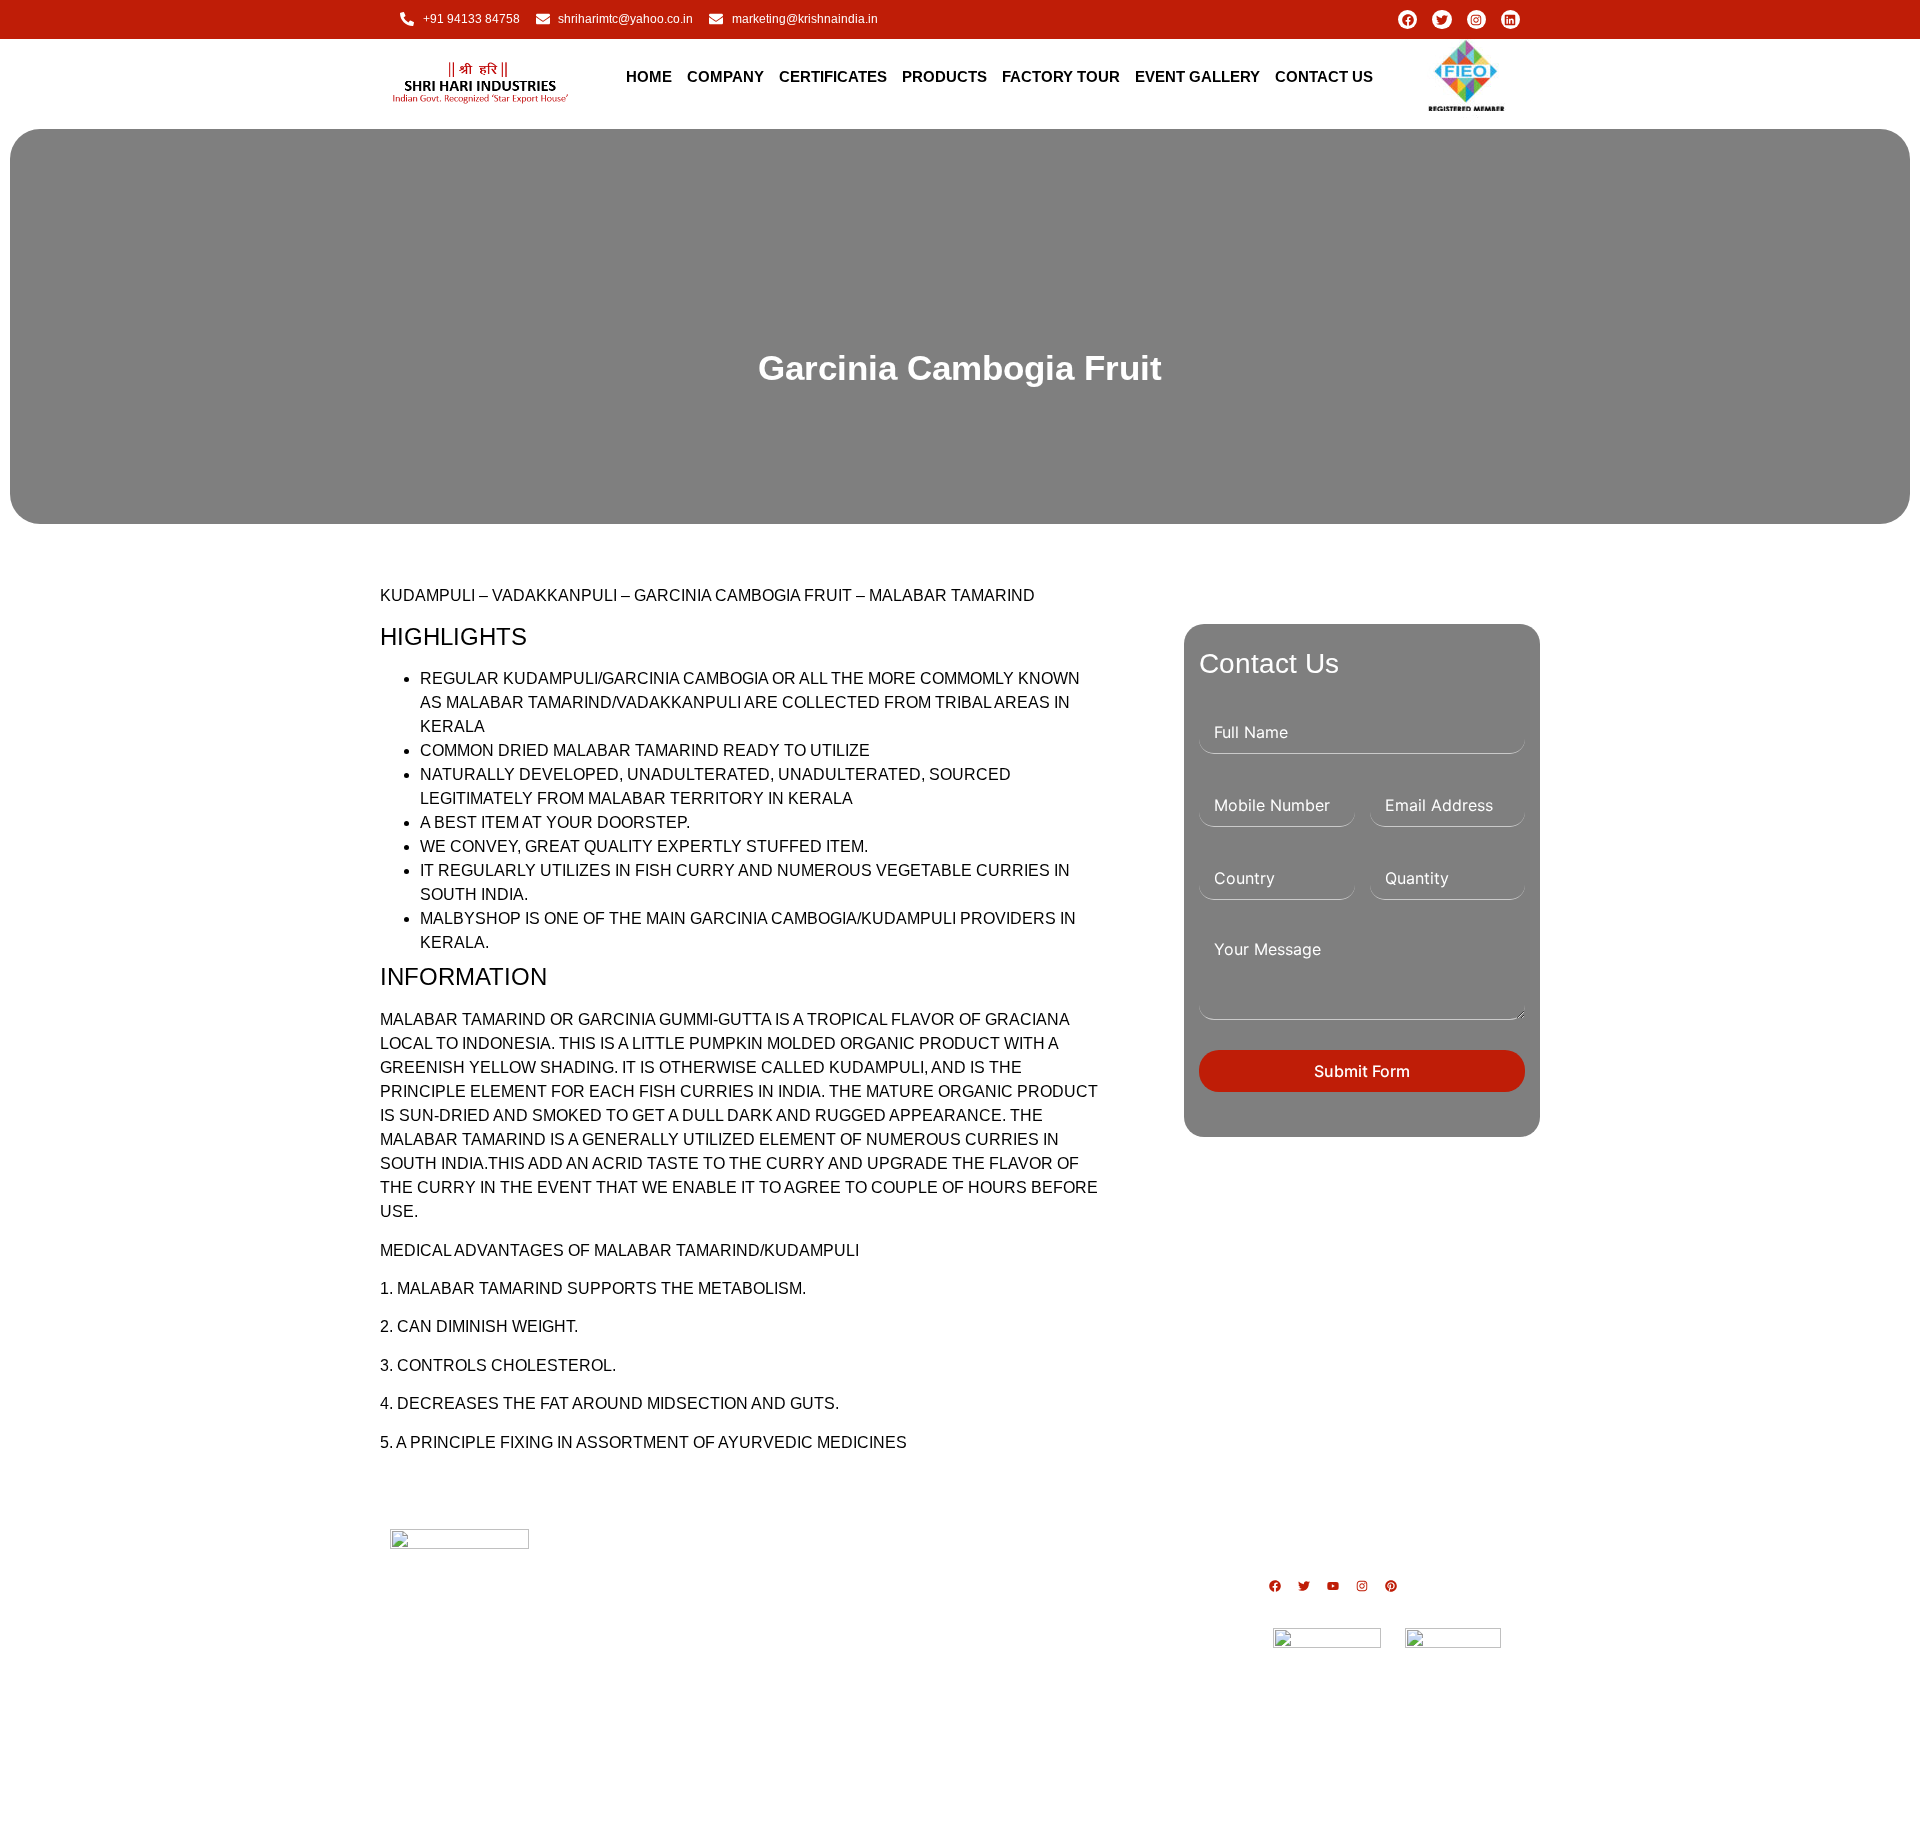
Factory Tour (1061, 76)
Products (944, 76)
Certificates (833, 76)
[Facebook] (1407, 19)
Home (649, 76)
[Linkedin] (1510, 19)
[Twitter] (1441, 19)
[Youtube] (1333, 1586)
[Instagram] (1476, 19)
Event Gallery (1197, 76)
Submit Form (1362, 1071)
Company (725, 76)
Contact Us (1324, 76)
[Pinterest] (1391, 1586)
